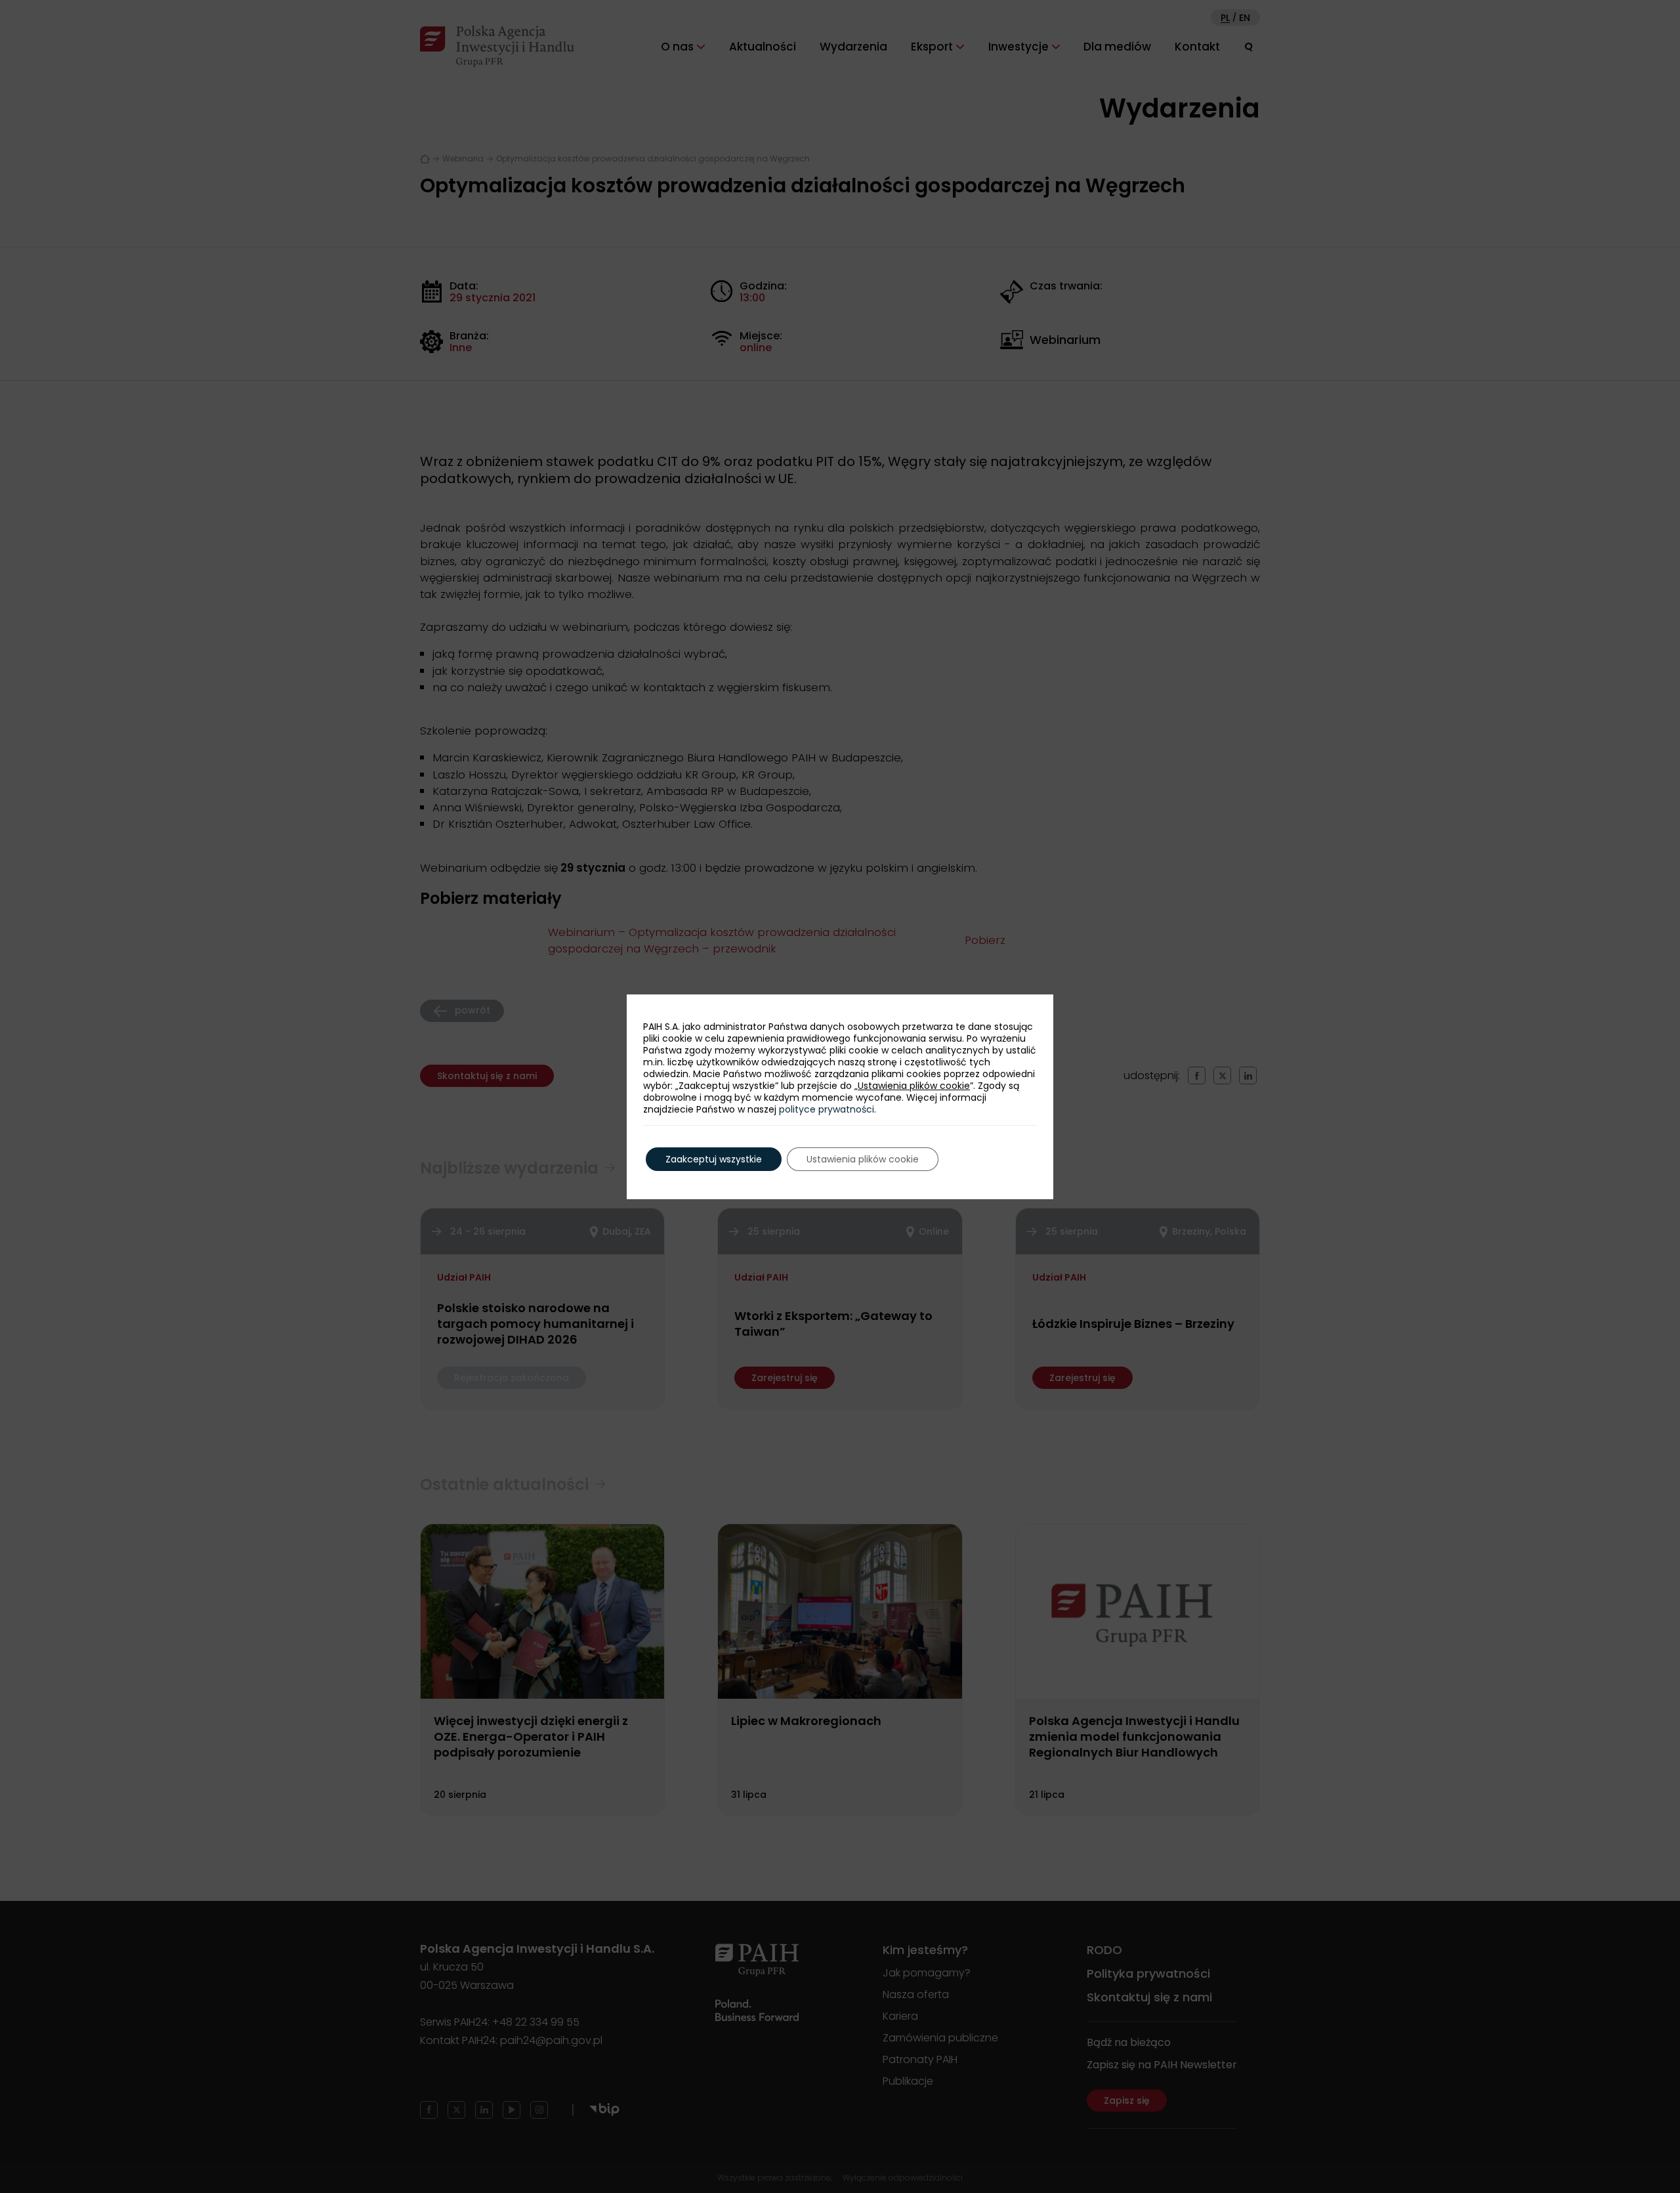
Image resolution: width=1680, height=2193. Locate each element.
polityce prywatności (827, 1109)
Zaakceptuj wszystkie (714, 1159)
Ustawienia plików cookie (914, 1086)
